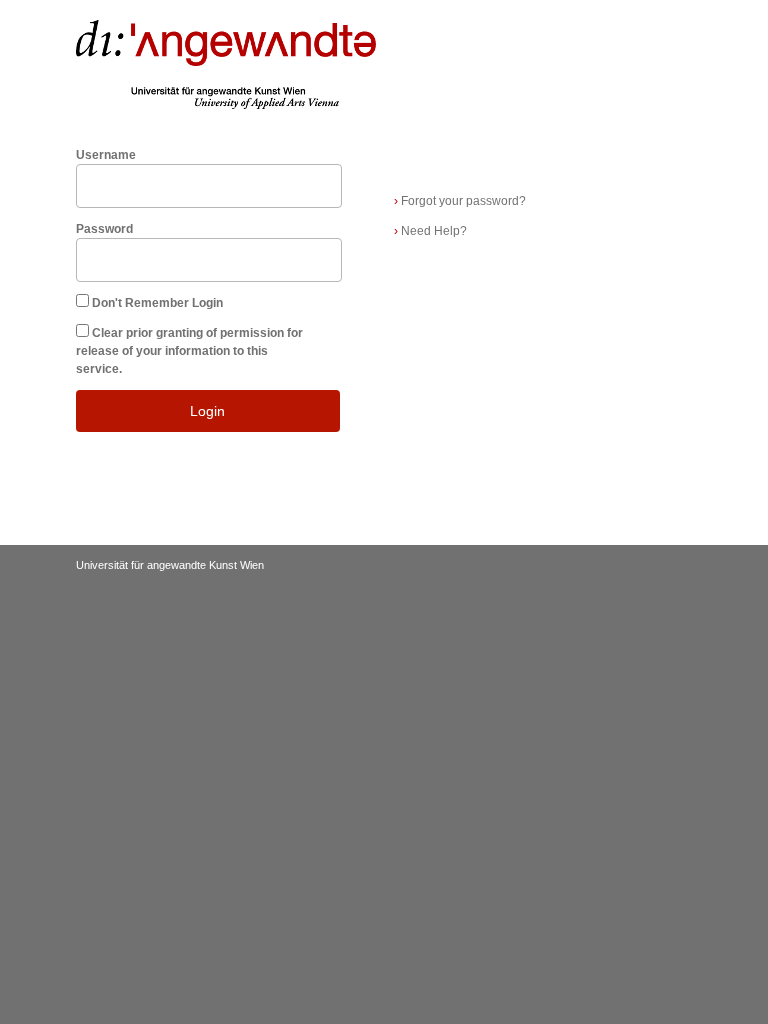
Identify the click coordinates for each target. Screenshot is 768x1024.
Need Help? (430, 231)
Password (104, 229)
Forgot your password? (460, 201)
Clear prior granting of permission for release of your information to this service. (189, 351)
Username (106, 155)
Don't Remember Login (157, 303)
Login (207, 411)
